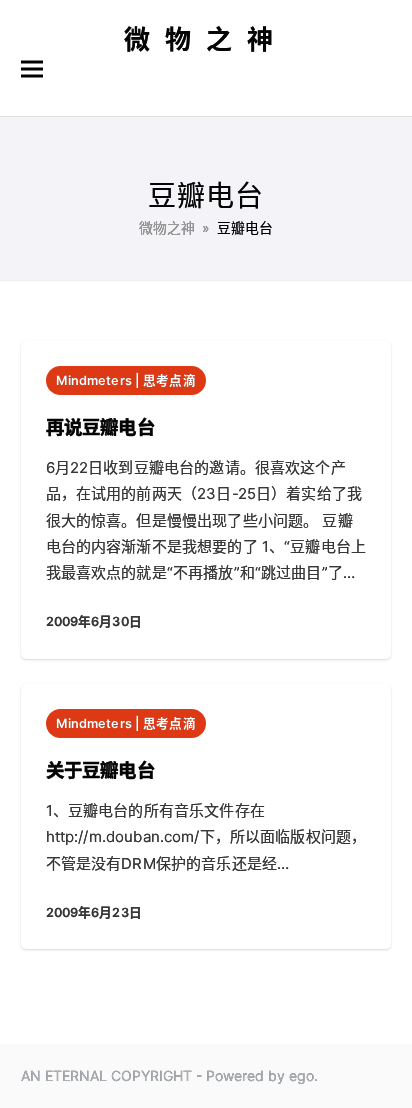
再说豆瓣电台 (100, 427)
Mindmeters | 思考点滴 (126, 380)
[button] (32, 69)
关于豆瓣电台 (100, 770)
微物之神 (206, 39)
